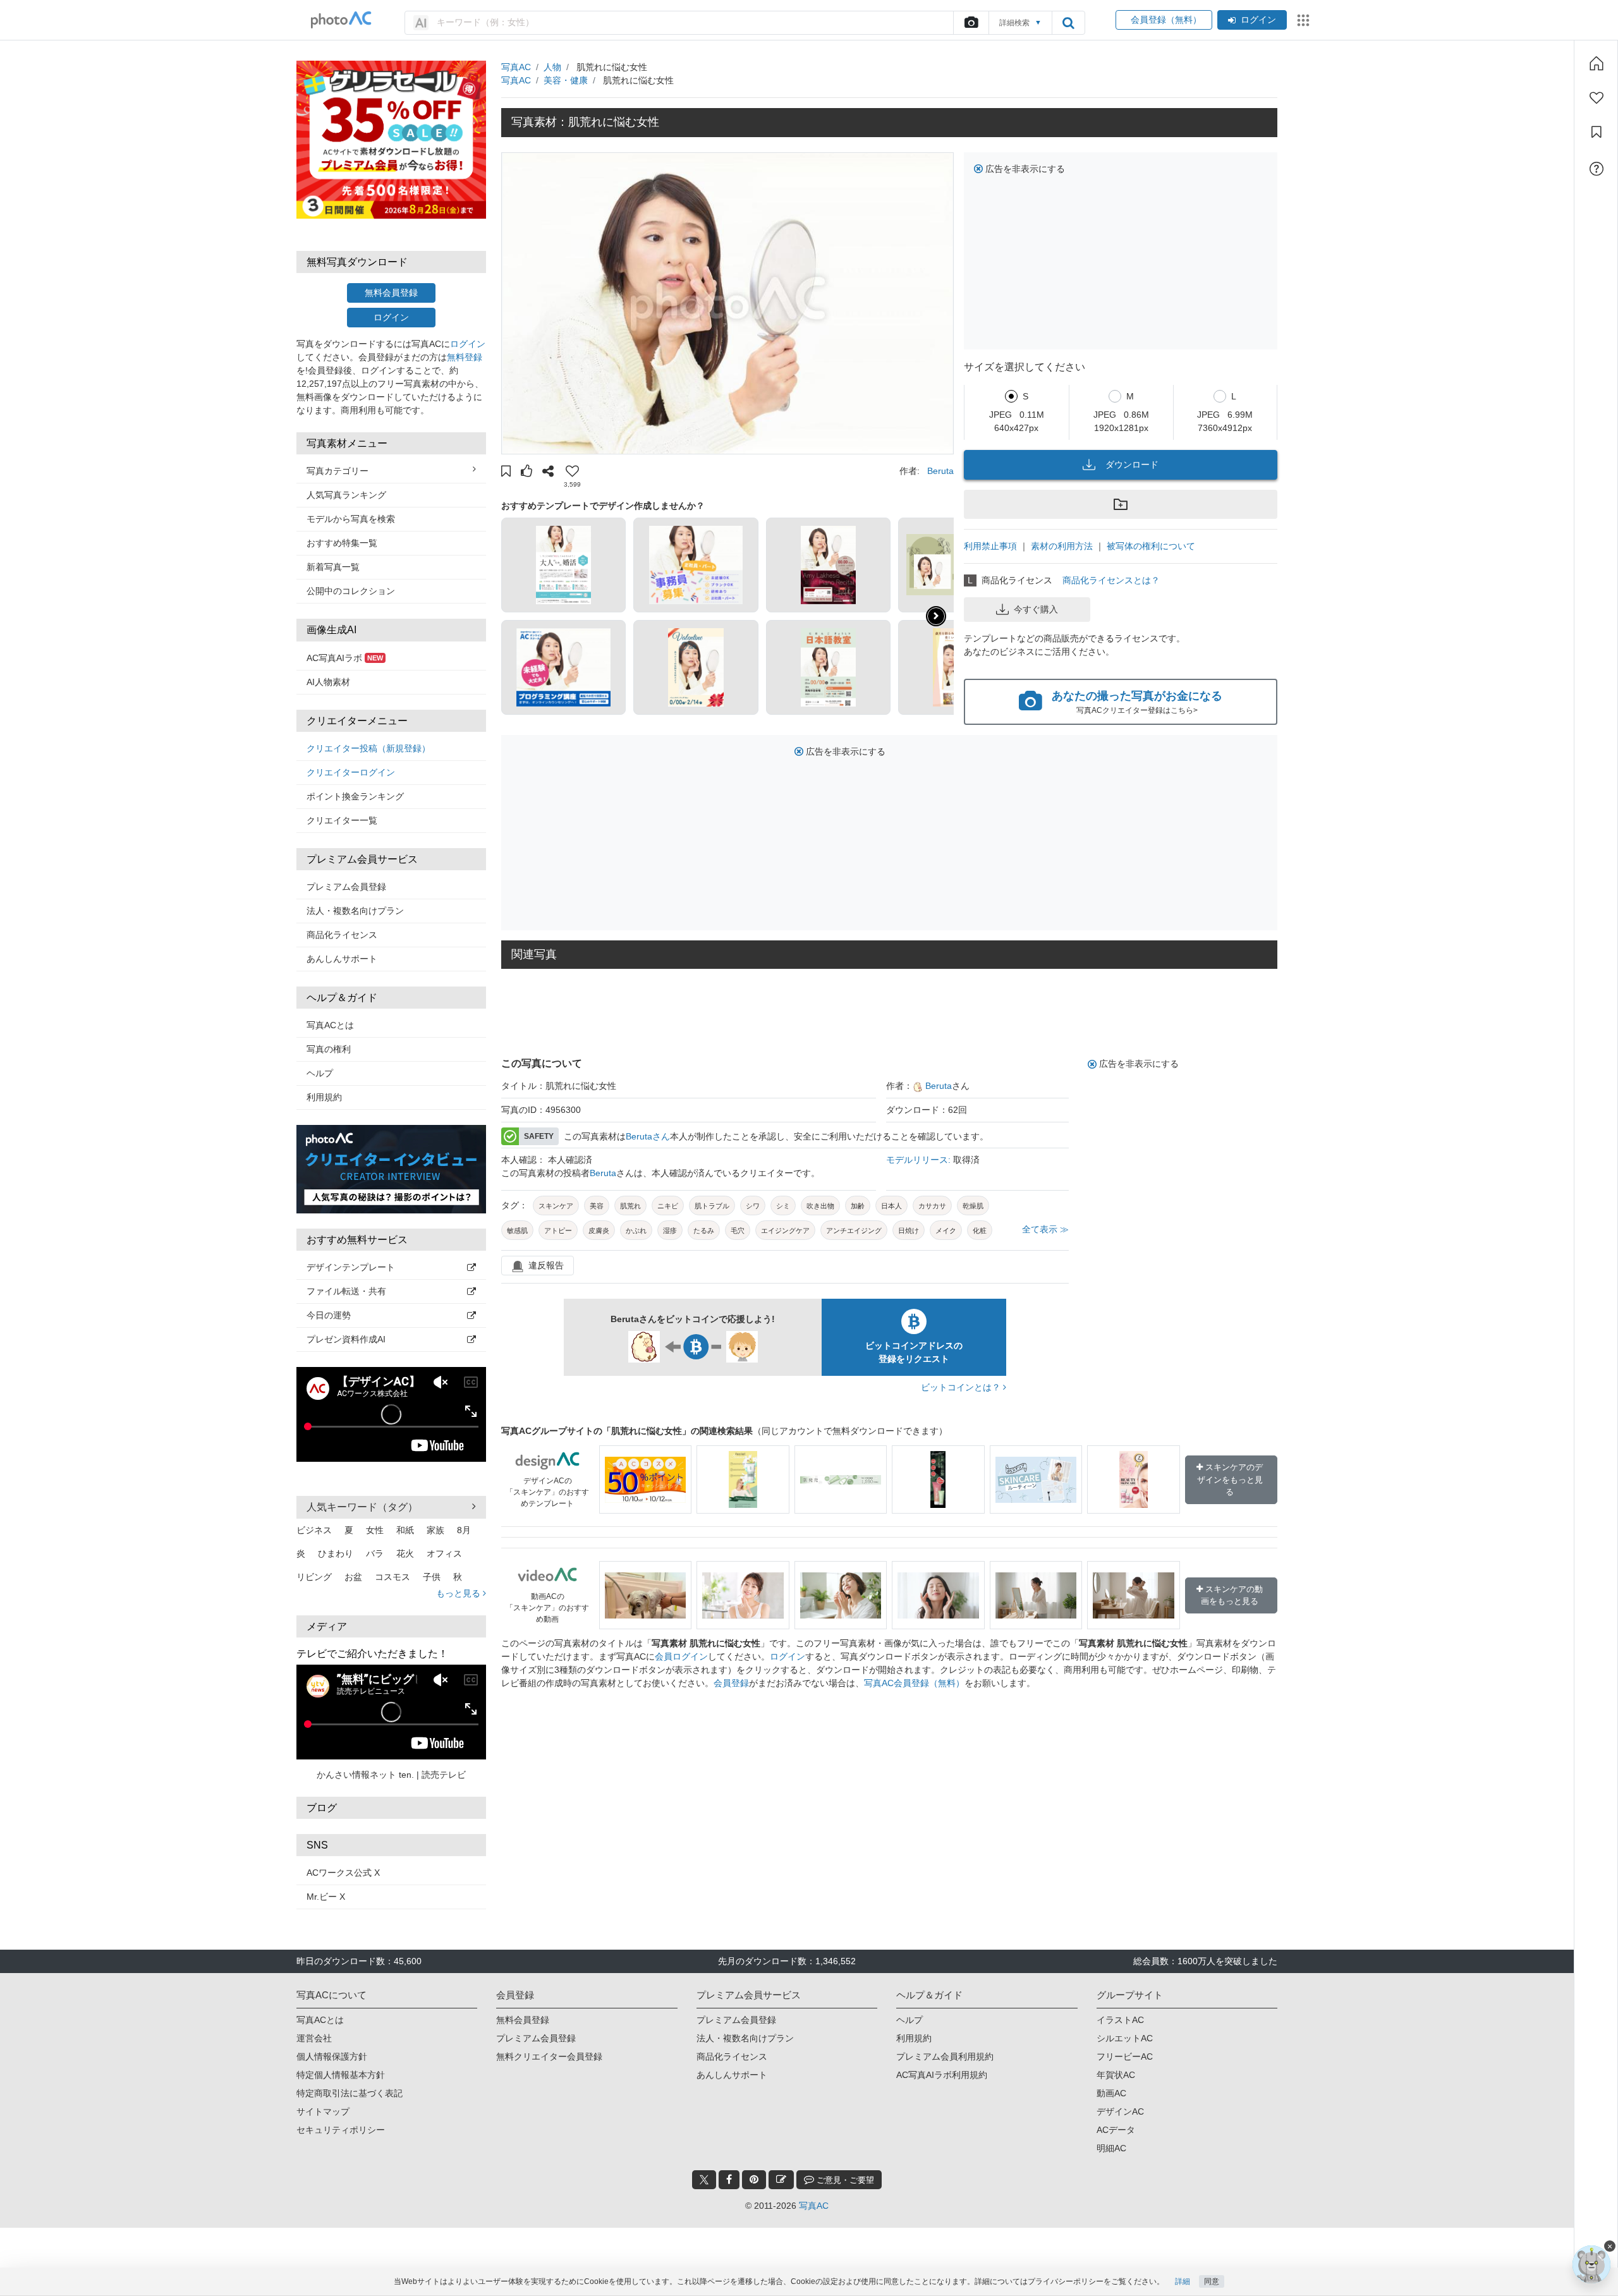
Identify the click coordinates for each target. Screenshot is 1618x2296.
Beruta (940, 471)
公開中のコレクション (351, 591)
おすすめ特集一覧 (342, 543)
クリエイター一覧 (342, 820)
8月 (464, 1530)
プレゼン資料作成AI (346, 1339)
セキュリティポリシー (341, 2130)
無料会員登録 (391, 293)
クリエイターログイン (351, 772)
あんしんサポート (342, 959)
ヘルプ (320, 1073)
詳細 (1183, 2281)
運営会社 (314, 2038)
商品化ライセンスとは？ (1111, 580)
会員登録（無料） (1164, 20)
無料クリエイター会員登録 (549, 2056)
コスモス (392, 1577)
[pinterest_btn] (754, 2180)
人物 (552, 67)
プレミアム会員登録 (346, 887)
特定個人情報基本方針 (341, 2075)
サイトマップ (323, 2111)
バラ (375, 1553)
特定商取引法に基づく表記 (350, 2093)
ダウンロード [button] (1132, 465)
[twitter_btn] (704, 2180)
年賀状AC (1116, 2075)
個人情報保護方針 (332, 2056)
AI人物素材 (328, 682)
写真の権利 (329, 1049)
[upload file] (971, 23)
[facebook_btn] (729, 2180)
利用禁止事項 (990, 546)
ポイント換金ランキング (355, 796)
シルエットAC (1125, 2038)
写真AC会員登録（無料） (914, 1683)
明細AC (1111, 2148)
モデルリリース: (920, 1160)
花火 (405, 1553)
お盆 (353, 1577)
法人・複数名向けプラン (355, 911)
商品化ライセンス (342, 935)
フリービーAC (1125, 2056)
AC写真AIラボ (345, 658)
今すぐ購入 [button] (1036, 609)
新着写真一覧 (333, 567)
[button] (506, 473)
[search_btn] (1068, 23)
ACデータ (1116, 2130)
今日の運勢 (329, 1315)
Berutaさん (648, 1136)
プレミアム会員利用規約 (945, 2056)
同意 (1212, 2281)
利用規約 (324, 1097)
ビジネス (314, 1530)
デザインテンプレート (351, 1267)
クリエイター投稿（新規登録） (368, 748)
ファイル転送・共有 (346, 1291)
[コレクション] (1597, 132)
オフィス (444, 1553)
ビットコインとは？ (962, 1387)
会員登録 (731, 1683)
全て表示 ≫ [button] (1045, 1229)
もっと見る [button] (459, 1593)
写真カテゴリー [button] (338, 471)
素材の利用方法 (1062, 546)
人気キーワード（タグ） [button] (362, 1507)
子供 (432, 1577)
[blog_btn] (781, 2180)
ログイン (1258, 20)
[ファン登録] (1597, 98)
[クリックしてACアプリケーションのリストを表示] (1303, 20)
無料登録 (465, 357)
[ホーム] (1597, 63)
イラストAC (1120, 2020)
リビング (314, 1577)
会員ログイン (681, 1656)
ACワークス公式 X (343, 1873)
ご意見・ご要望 (844, 2180)
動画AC (1111, 2093)
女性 (375, 1530)
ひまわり (336, 1553)
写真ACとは (330, 1025)
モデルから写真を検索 (351, 519)
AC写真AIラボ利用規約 (942, 2075)
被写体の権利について (1151, 546)
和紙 (405, 1530)
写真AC (516, 67)
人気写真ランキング (346, 495)
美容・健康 (566, 80)
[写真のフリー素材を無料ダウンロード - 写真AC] (341, 20)
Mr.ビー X (326, 1897)
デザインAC (1120, 2111)
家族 (435, 1530)
